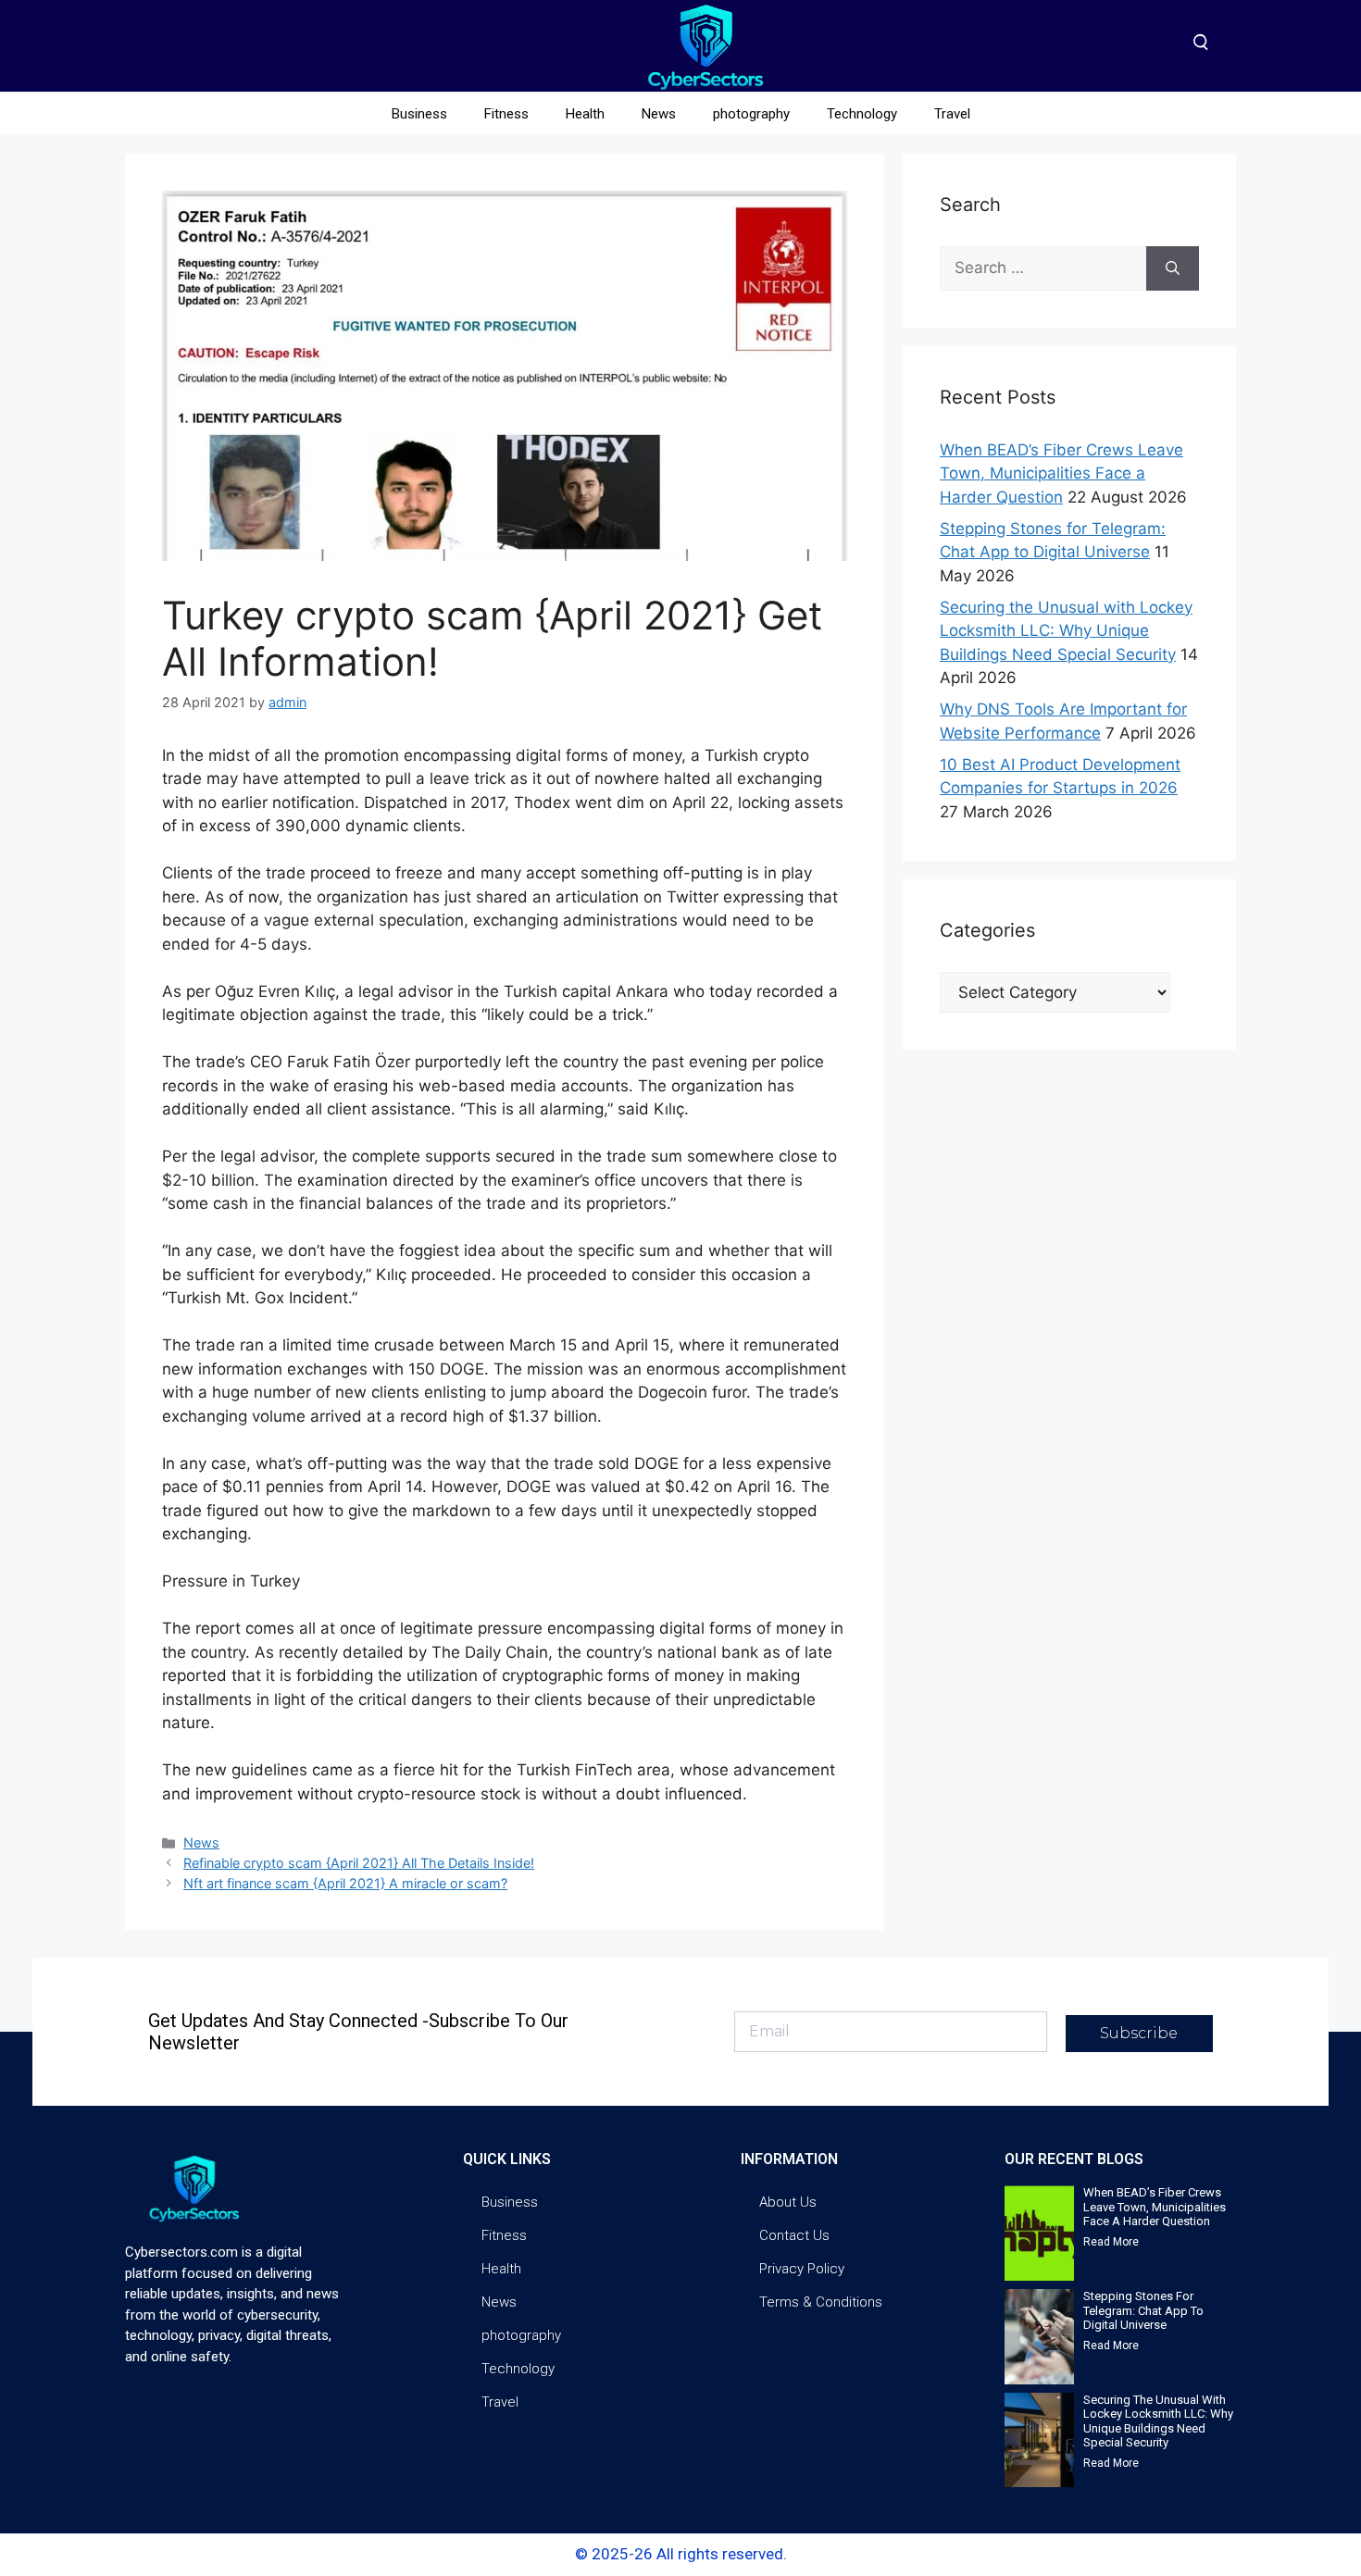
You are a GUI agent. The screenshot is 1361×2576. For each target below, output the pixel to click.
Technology (862, 114)
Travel (952, 114)
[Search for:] (1043, 268)
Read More (1111, 2242)
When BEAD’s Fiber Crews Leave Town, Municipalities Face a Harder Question (1061, 473)
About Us (788, 2202)
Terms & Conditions (821, 2302)
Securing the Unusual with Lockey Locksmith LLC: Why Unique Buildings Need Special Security (1066, 631)
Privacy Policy (802, 2269)
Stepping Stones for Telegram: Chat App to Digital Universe (1143, 2310)
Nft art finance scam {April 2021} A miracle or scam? (345, 1883)
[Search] (1173, 268)
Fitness (506, 114)
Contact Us (794, 2235)
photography (751, 114)
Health (585, 114)
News (659, 114)
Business (419, 114)
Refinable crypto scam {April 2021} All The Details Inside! (359, 1863)
